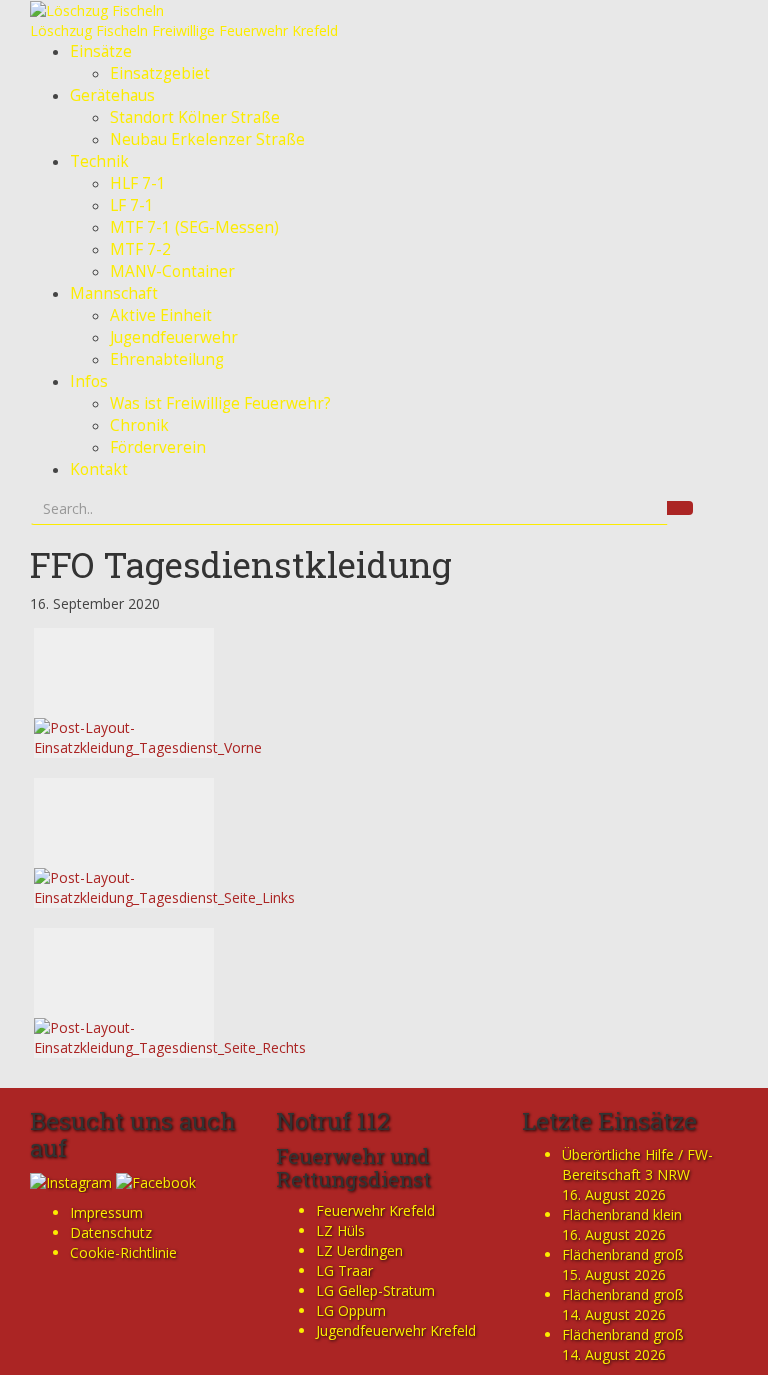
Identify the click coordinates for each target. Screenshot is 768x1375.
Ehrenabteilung (167, 359)
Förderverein (158, 447)
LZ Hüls (340, 1230)
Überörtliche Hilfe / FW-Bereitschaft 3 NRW (637, 1164)
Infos (89, 381)
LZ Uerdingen (359, 1250)
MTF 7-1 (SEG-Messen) (194, 227)
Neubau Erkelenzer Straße (207, 139)
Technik (99, 161)
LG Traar (344, 1270)
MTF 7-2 (140, 249)
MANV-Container (172, 271)
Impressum (106, 1212)
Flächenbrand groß (623, 1254)
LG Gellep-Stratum (375, 1290)
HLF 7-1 (138, 183)
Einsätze (101, 51)
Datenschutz (111, 1232)
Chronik (139, 425)
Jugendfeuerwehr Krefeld (396, 1330)
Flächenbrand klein (622, 1214)
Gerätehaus (112, 95)
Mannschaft (114, 293)
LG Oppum (351, 1310)
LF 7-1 (132, 205)
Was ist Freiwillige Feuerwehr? (220, 403)
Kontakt (99, 469)
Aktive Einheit (161, 315)
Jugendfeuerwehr (174, 337)
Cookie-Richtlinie (123, 1252)
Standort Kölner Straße (195, 117)
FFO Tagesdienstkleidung (241, 564)
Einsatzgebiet (160, 73)
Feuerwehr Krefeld (375, 1210)
